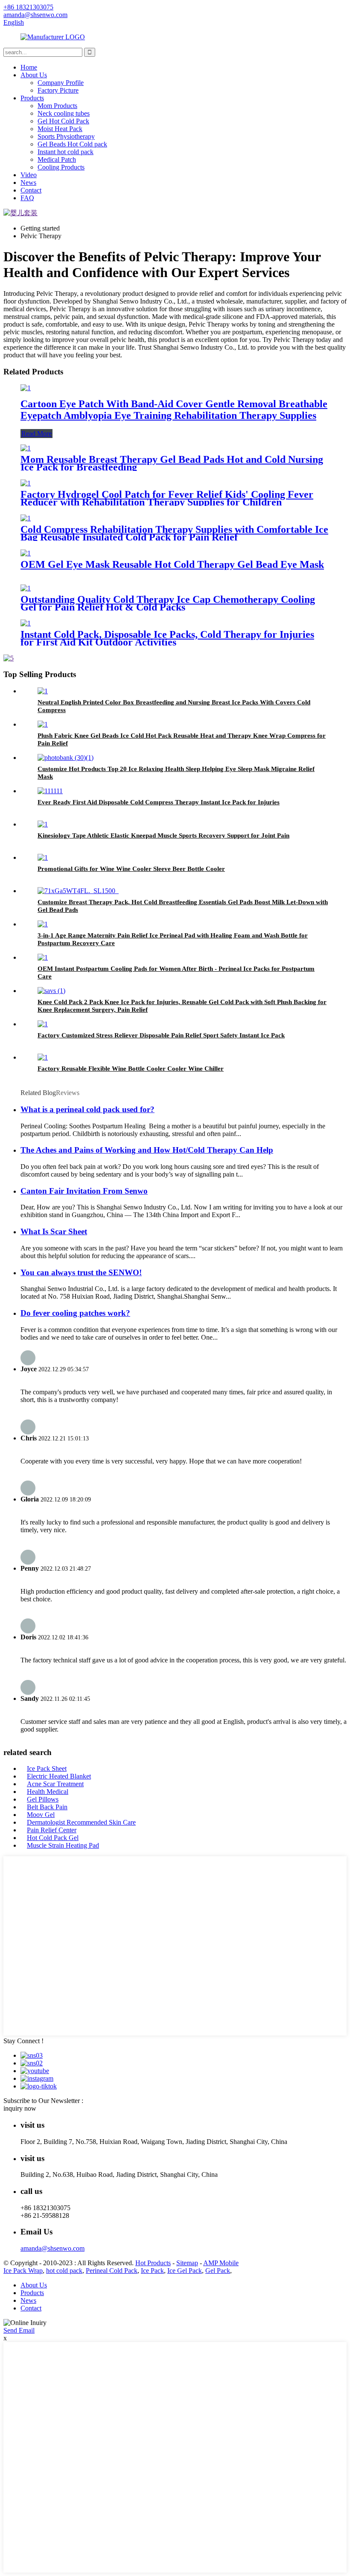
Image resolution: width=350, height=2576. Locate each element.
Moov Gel (41, 1815)
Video (29, 175)
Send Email (19, 2330)
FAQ (27, 198)
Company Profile (61, 83)
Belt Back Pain (47, 1807)
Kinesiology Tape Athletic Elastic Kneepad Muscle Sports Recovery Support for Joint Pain (163, 835)
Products (32, 98)
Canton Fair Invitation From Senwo (84, 1191)
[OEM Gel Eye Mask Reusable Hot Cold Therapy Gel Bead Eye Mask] (26, 553)
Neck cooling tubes (64, 113)
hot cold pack (64, 2271)
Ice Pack (152, 2271)
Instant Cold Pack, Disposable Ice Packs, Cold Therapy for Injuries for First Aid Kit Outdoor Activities (167, 638)
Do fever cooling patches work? (75, 1313)
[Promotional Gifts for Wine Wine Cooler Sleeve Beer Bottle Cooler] (43, 857)
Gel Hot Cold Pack (63, 121)
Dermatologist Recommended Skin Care (81, 1822)
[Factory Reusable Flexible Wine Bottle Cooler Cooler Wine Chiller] (43, 1057)
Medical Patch (57, 159)
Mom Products (57, 106)
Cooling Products (61, 167)
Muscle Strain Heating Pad (63, 1845)
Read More (36, 434)
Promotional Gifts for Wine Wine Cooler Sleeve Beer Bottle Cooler (131, 869)
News (28, 183)
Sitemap (187, 2263)
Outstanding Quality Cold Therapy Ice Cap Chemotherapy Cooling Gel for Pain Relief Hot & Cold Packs (168, 603)
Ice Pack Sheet (47, 1768)
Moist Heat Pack (60, 129)
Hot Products (153, 2263)
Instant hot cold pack (66, 152)
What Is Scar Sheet (54, 1231)
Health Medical (48, 1792)
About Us (34, 75)
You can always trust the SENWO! (81, 1272)
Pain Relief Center (52, 1830)
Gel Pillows (43, 1799)
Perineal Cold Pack (112, 2271)
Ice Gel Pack (185, 2271)
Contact (31, 190)
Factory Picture (58, 90)
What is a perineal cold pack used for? (87, 1109)
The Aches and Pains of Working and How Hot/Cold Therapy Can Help (147, 1150)
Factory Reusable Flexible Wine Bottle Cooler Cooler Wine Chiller (131, 1069)
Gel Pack (218, 2271)
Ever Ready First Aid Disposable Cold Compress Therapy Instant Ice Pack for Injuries (159, 802)
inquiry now (20, 2108)
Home (29, 67)
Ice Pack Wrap (23, 2271)
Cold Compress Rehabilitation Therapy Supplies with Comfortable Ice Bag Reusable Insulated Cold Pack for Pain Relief (174, 533)
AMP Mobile (221, 2263)
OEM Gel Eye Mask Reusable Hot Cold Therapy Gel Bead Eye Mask (172, 564)
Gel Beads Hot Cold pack (72, 144)
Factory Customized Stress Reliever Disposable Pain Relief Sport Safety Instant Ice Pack (161, 1035)
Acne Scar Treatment (55, 1784)
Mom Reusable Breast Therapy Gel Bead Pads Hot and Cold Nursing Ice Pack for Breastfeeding (172, 463)
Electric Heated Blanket (59, 1776)
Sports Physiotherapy (66, 136)
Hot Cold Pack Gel (53, 1838)
